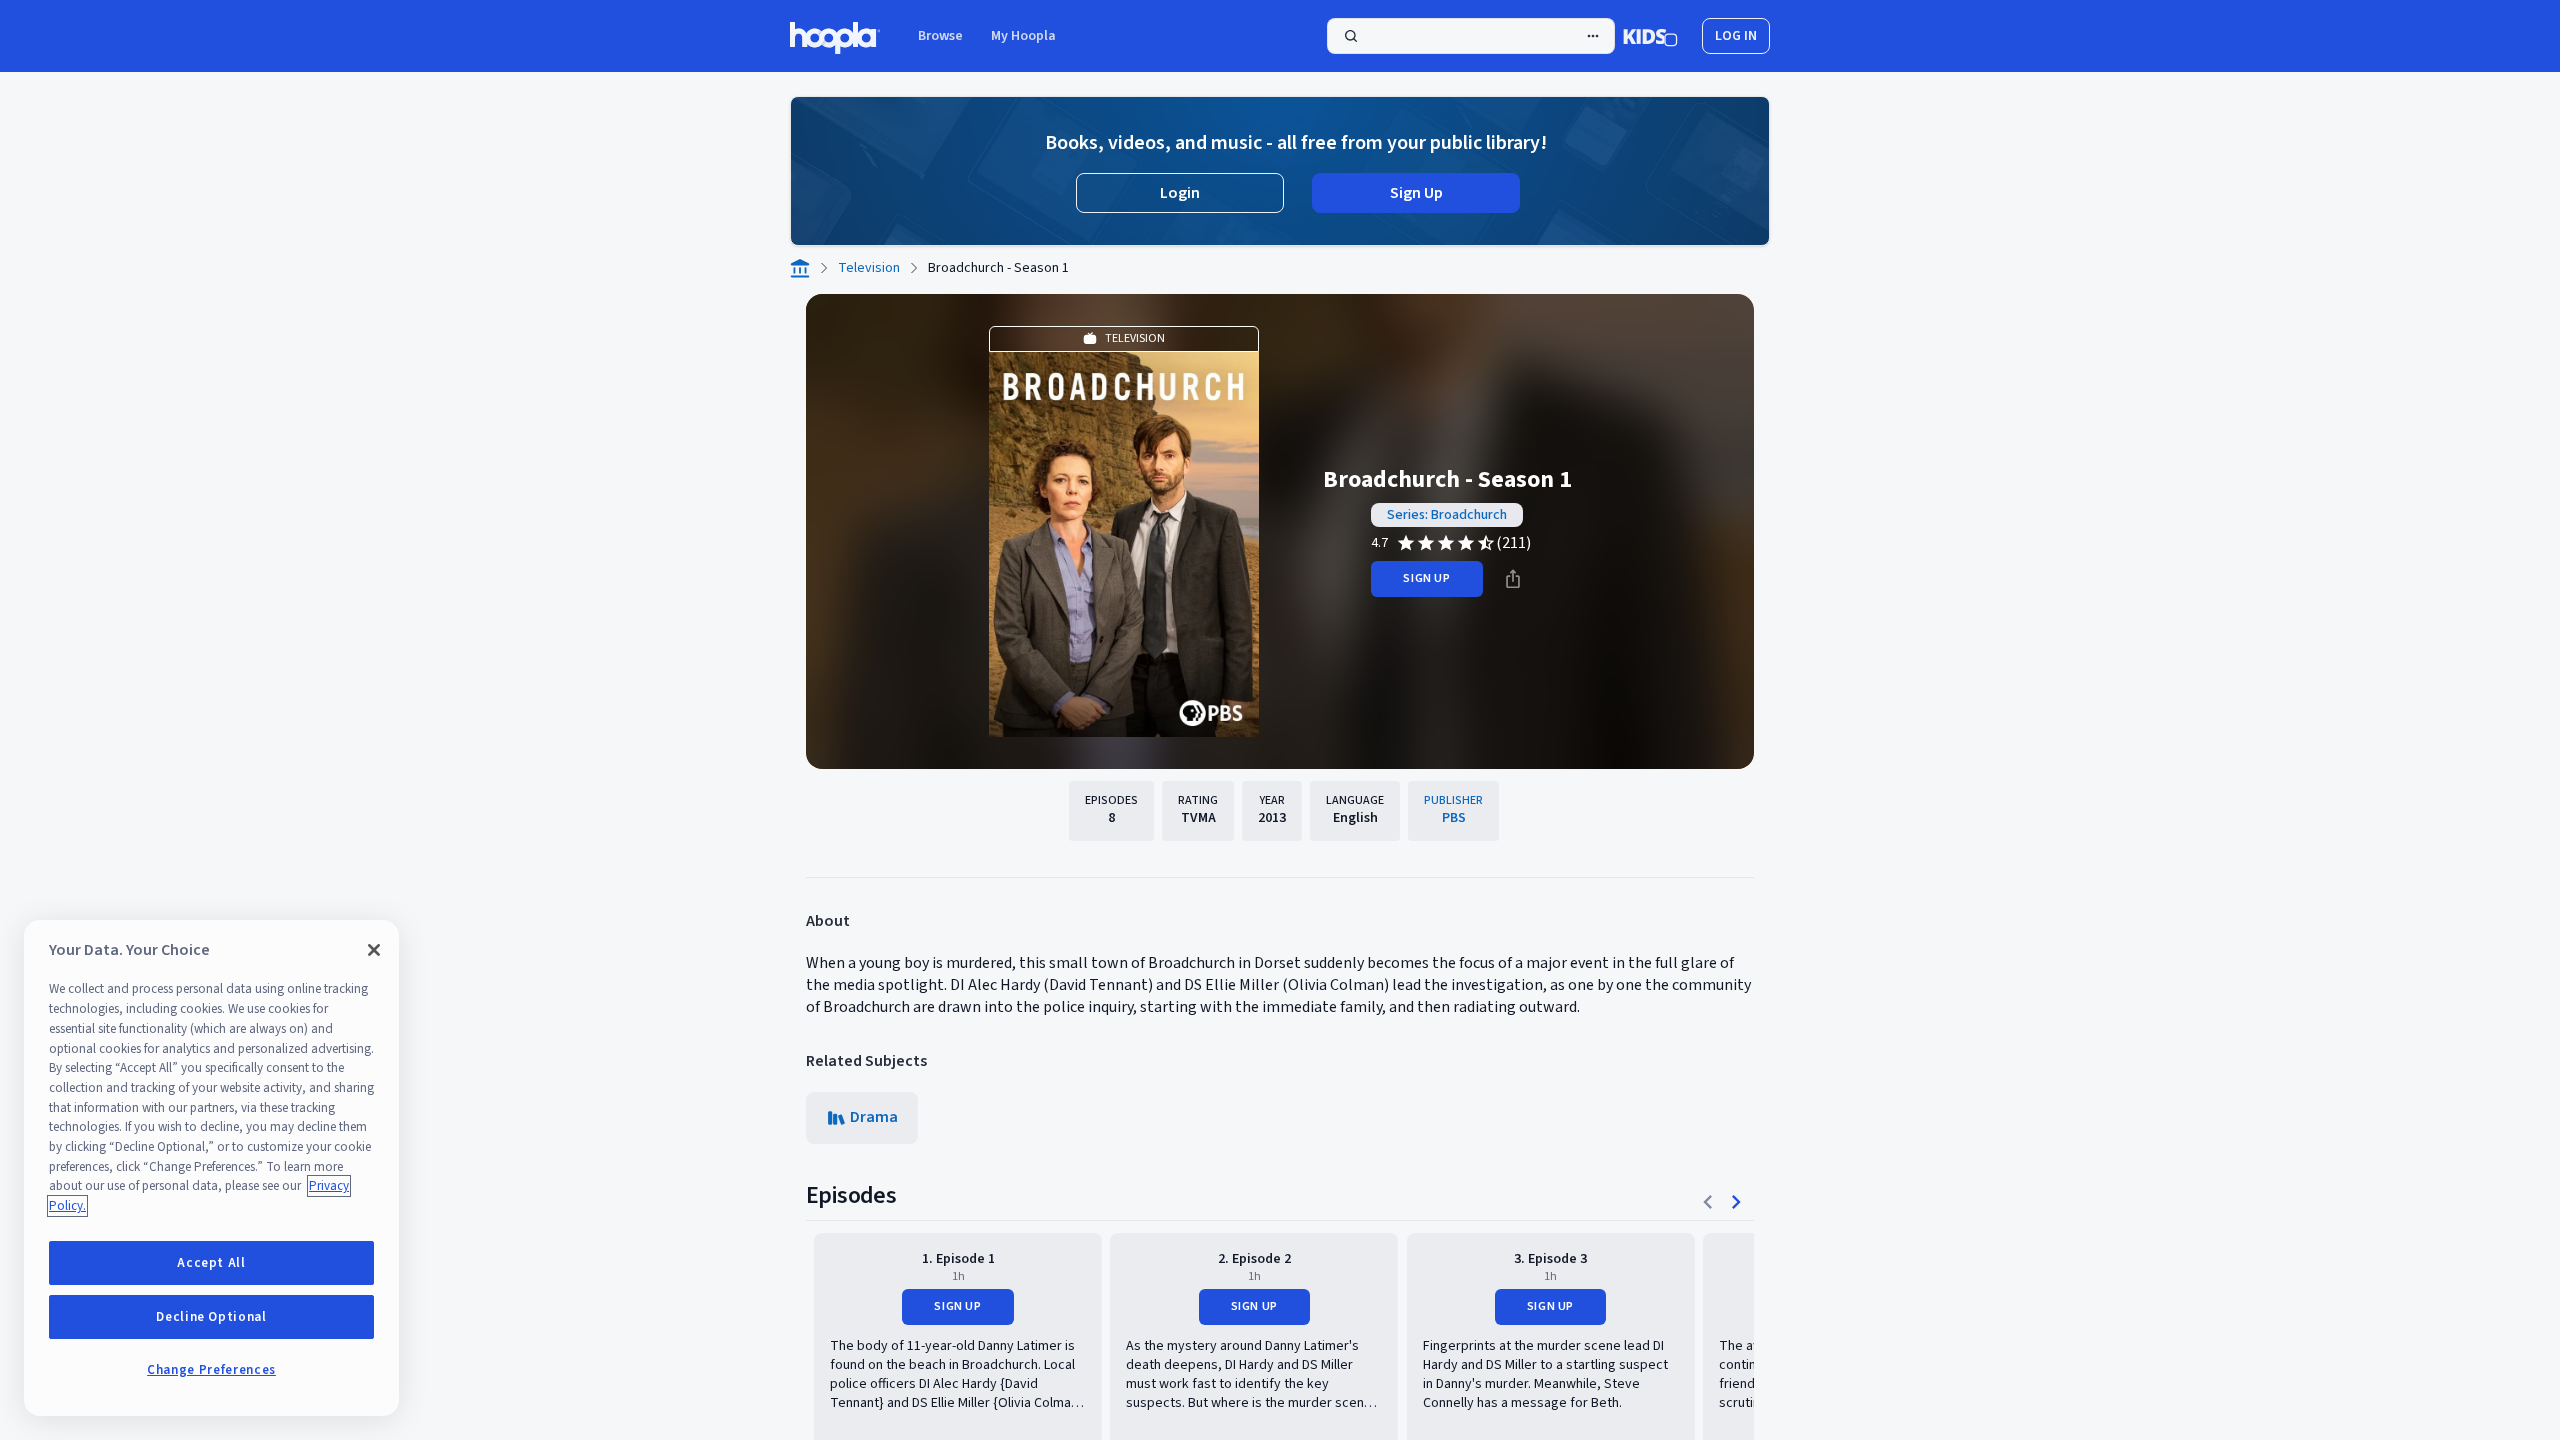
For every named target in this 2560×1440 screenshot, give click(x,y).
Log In (1736, 36)
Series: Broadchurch (1447, 515)
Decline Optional (211, 1317)
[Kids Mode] (1650, 36)
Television (869, 268)
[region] (211, 1168)
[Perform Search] (1471, 36)
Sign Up (1416, 193)
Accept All (211, 1263)
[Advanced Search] (1593, 36)
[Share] (1513, 579)
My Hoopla (1023, 36)
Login (1180, 193)
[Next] (1736, 1202)
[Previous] (1708, 1202)
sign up (1426, 578)
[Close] (374, 950)
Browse (940, 36)
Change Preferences (211, 1370)
